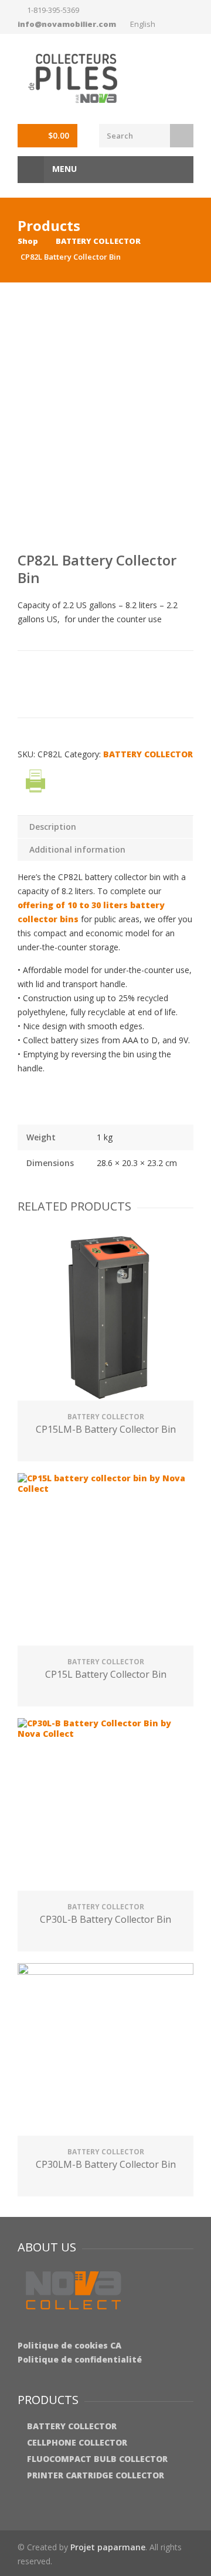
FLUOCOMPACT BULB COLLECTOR (97, 2459)
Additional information (77, 849)
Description (53, 827)
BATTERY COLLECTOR (98, 241)
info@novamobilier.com (67, 24)
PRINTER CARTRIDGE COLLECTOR (96, 2475)
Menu (63, 169)
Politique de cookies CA (69, 2345)
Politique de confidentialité (80, 2359)
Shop (28, 241)
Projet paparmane (108, 2547)
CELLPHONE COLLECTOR (77, 2442)
